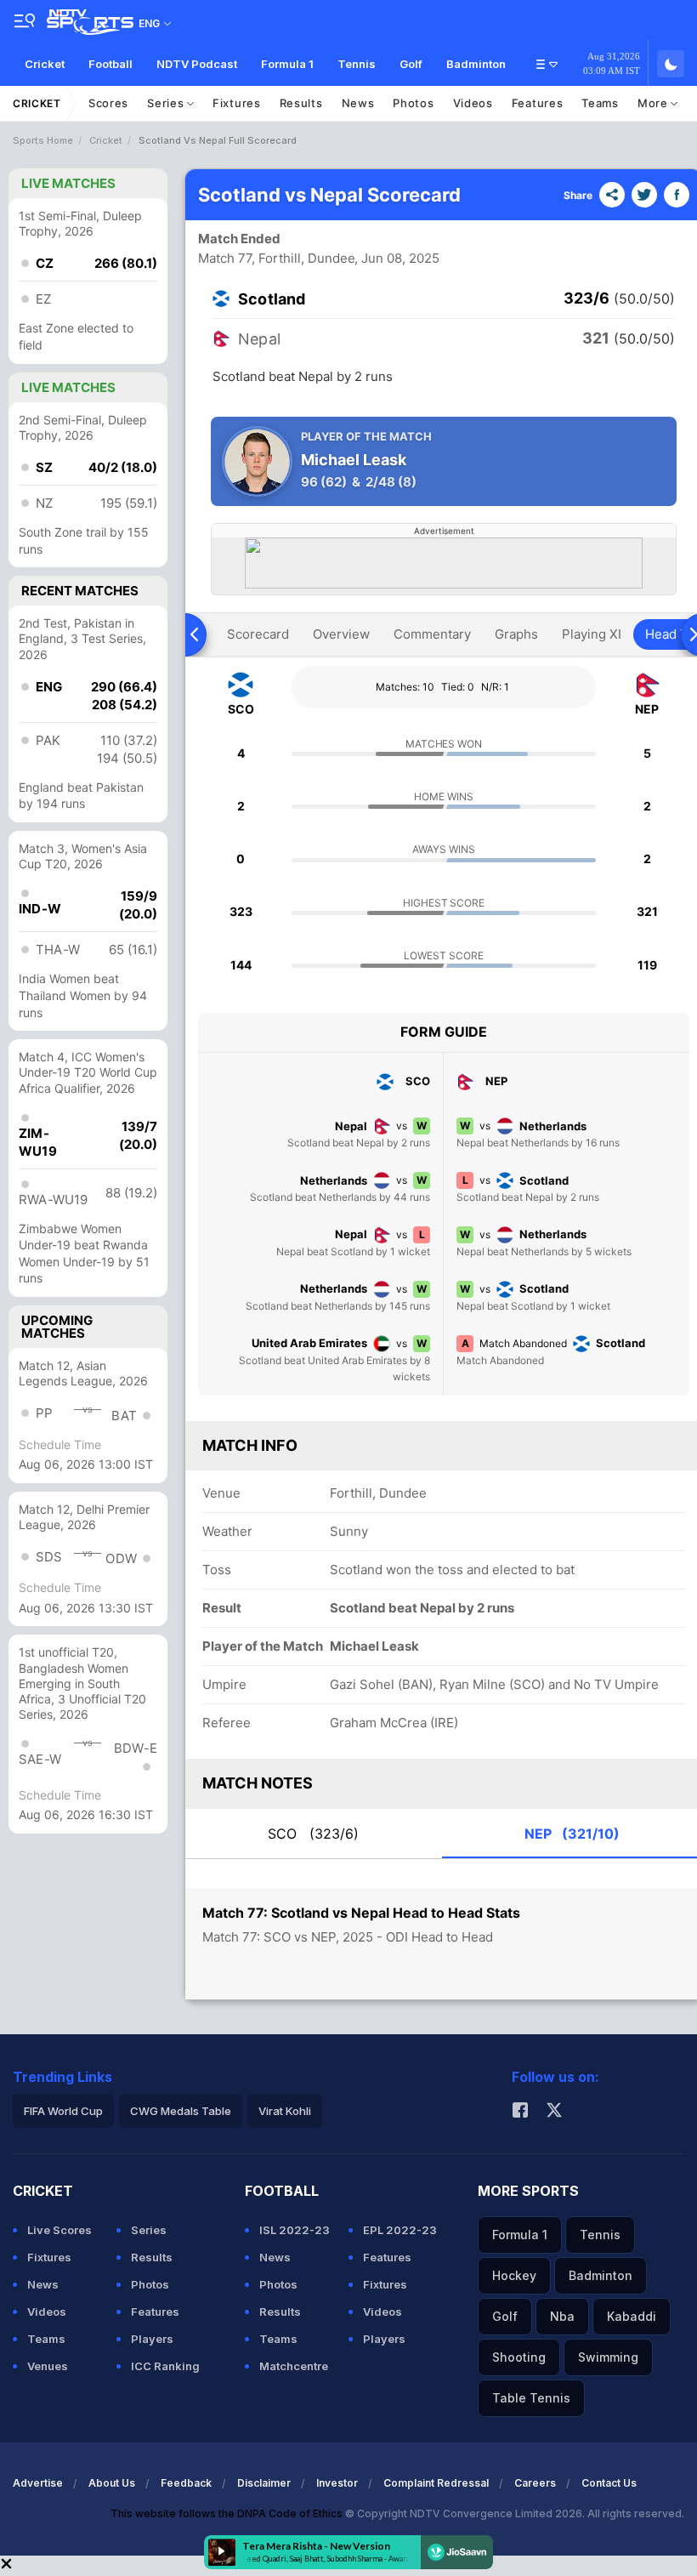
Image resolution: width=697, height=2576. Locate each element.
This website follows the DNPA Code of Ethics (228, 2513)
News (358, 103)
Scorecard (258, 634)
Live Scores (59, 2230)
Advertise (38, 2483)
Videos (473, 103)
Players (152, 2339)
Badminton (476, 64)
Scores (108, 103)
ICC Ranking (165, 2366)
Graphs (516, 634)
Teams (600, 103)
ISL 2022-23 (295, 2230)
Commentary (432, 634)
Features (538, 103)
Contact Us (609, 2483)
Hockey (514, 2275)
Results (301, 103)
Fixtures (237, 103)
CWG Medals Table (181, 2111)
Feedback (186, 2483)
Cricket (45, 64)
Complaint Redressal (436, 2483)
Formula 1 (287, 64)
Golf (411, 64)
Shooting (519, 2357)
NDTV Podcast (197, 64)
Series (167, 103)
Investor (337, 2483)
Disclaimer (264, 2483)
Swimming (608, 2357)
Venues (48, 2366)
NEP (572, 1834)
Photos (413, 103)
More (654, 103)
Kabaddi (632, 2316)
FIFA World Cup (63, 2111)
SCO (313, 1834)
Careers (535, 2483)
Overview (341, 634)
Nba (562, 2316)
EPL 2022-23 (400, 2230)
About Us (112, 2483)
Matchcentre (294, 2366)
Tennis (357, 64)
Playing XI (592, 634)
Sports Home (43, 140)
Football (110, 64)
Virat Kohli (285, 2111)
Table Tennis (531, 2398)
